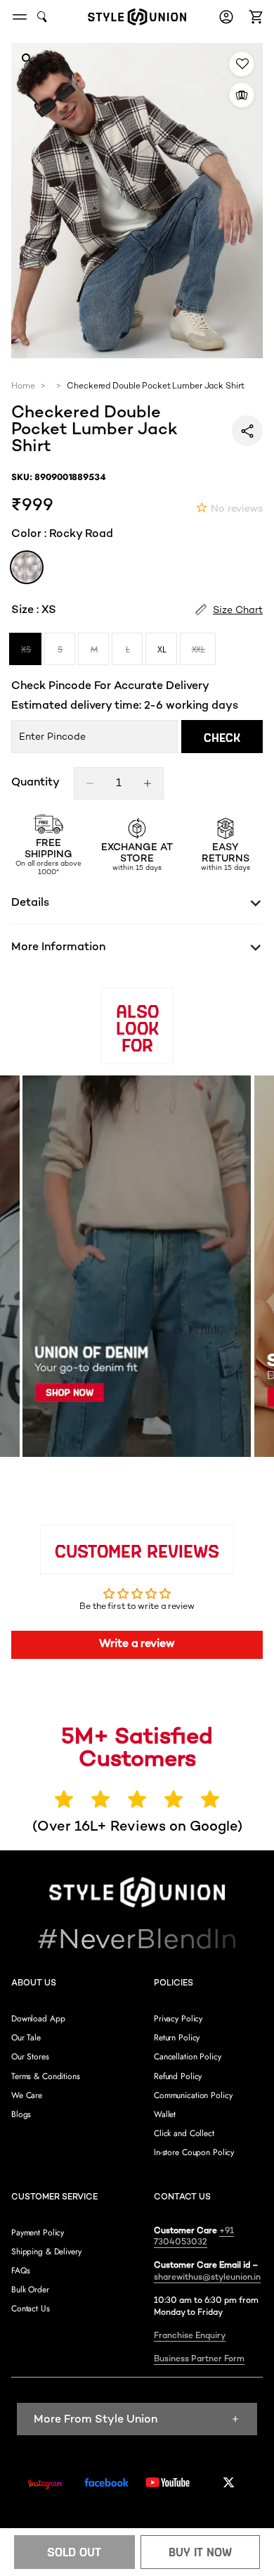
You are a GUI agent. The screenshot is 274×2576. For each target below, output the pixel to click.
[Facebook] (106, 2482)
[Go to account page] (226, 17)
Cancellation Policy (188, 2057)
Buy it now (200, 2552)
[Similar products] (242, 95)
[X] (229, 2482)
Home (23, 387)
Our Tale (26, 2038)
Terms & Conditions (46, 2076)
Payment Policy (38, 2233)
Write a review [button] (137, 1644)
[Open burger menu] (20, 17)
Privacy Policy (178, 2019)
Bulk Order (30, 2290)
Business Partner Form (199, 2360)
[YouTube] (168, 2482)
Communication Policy (193, 2095)
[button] (254, 17)
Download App (38, 2019)
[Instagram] (45, 2485)
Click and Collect (184, 2133)
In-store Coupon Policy (194, 2152)
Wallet (165, 2114)
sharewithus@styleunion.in (207, 2278)
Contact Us (31, 2309)
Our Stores (30, 2057)
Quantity (35, 783)
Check (222, 737)
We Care (27, 2095)
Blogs (21, 2114)
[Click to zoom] (27, 59)
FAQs (21, 2271)
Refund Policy (178, 2076)
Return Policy (177, 2038)
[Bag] (254, 17)
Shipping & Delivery (46, 2252)
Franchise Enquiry (190, 2336)
